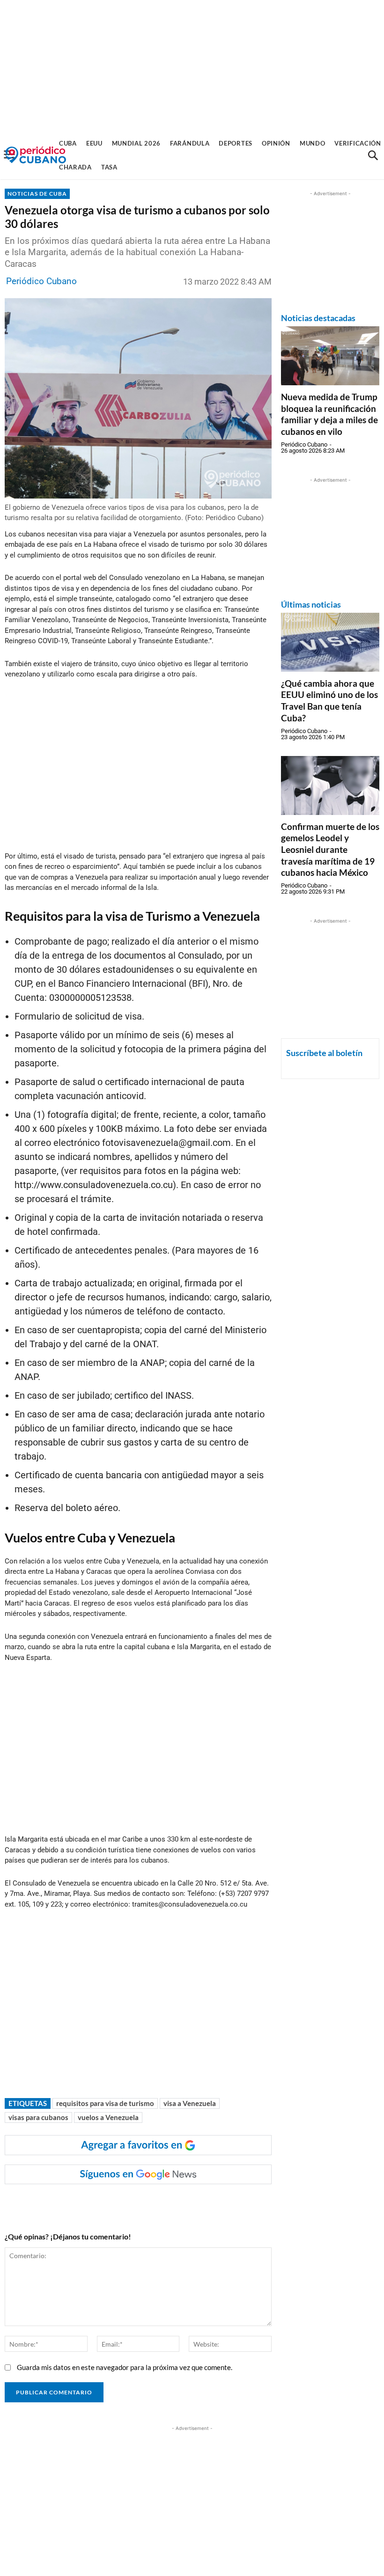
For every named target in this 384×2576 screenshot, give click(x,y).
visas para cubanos (38, 2117)
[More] (187, 2203)
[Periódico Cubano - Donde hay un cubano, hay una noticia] (36, 155)
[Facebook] (79, 2203)
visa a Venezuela (190, 2103)
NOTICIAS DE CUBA (37, 194)
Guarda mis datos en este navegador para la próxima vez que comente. (125, 2367)
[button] (373, 155)
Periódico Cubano (41, 281)
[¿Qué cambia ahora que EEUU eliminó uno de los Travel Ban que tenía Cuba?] (330, 642)
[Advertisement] (192, 66)
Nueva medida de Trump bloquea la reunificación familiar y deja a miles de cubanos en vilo (329, 414)
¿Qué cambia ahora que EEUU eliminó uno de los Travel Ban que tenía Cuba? (329, 701)
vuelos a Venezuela (108, 2117)
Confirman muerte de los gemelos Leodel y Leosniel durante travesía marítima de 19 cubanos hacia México (330, 850)
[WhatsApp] (101, 2203)
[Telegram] (165, 2203)
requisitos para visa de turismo (105, 2103)
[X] (122, 2203)
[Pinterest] (144, 2203)
